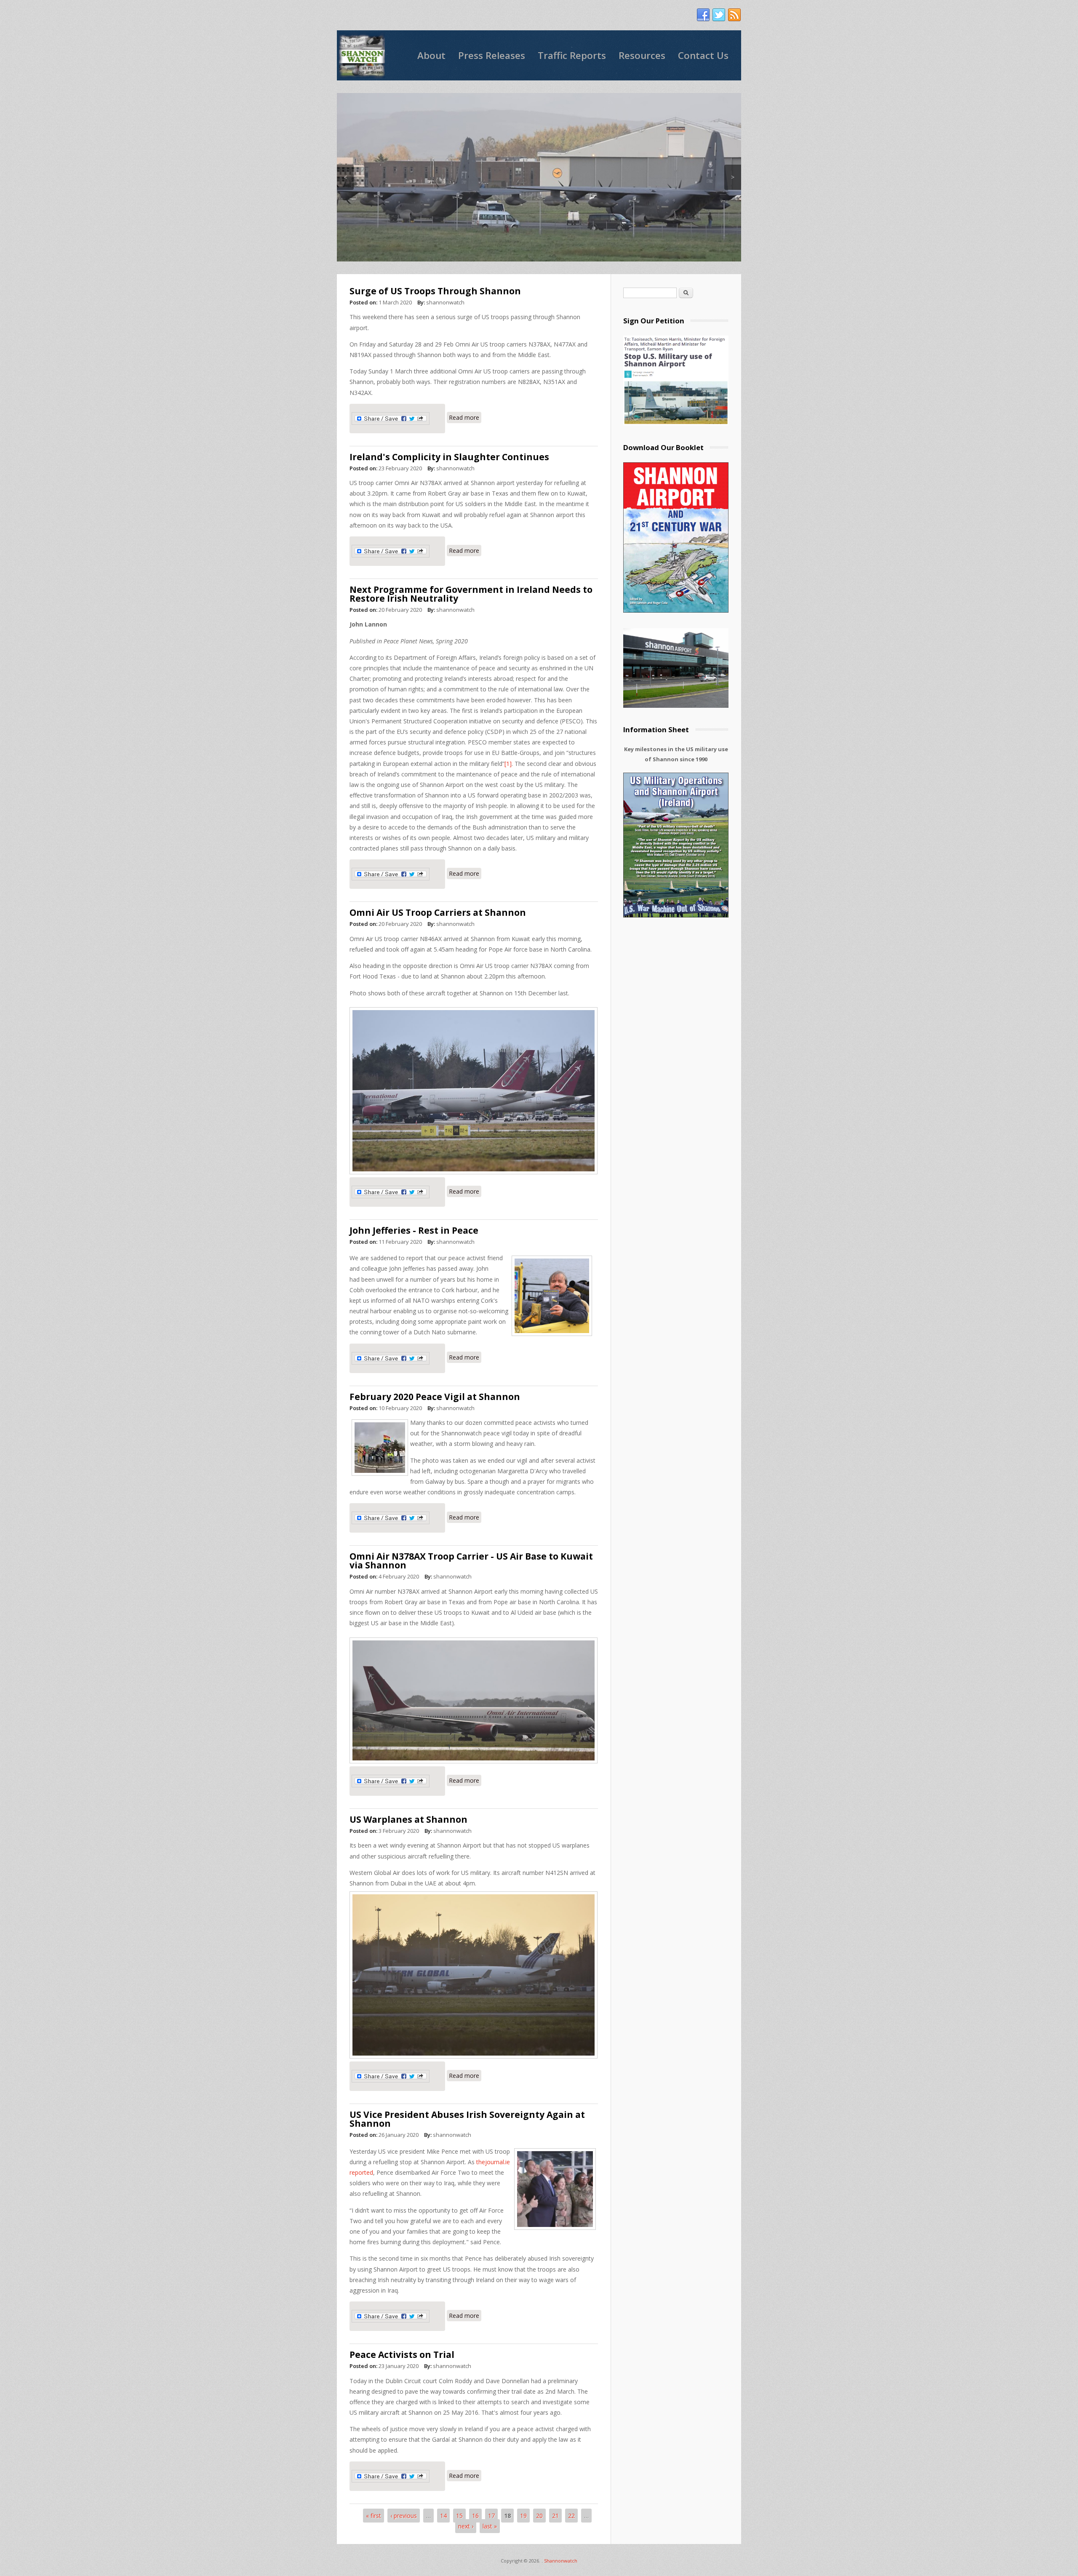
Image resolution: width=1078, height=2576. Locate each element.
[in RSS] (734, 15)
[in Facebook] (703, 15)
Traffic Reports (572, 55)
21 (555, 2516)
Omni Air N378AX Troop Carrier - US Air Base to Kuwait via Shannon (471, 1561)
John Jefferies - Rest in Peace (414, 1230)
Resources (642, 55)
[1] (508, 764)
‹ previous (404, 2516)
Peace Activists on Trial (402, 2355)
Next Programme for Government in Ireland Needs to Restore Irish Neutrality (471, 594)
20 (539, 2516)
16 (475, 2516)
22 (571, 2516)
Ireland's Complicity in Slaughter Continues (449, 457)
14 (443, 2516)
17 (491, 2516)
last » (490, 2526)
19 (523, 2516)
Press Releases (492, 55)
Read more (465, 417)
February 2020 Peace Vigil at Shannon (435, 1397)
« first (374, 2516)
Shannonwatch (561, 2561)
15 (459, 2516)
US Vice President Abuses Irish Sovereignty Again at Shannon (467, 2119)
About (431, 55)
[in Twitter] (719, 15)
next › (466, 2526)
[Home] (362, 55)
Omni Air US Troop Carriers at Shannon (438, 912)
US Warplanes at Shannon (408, 1819)
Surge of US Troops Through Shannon (435, 291)
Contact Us (703, 55)
